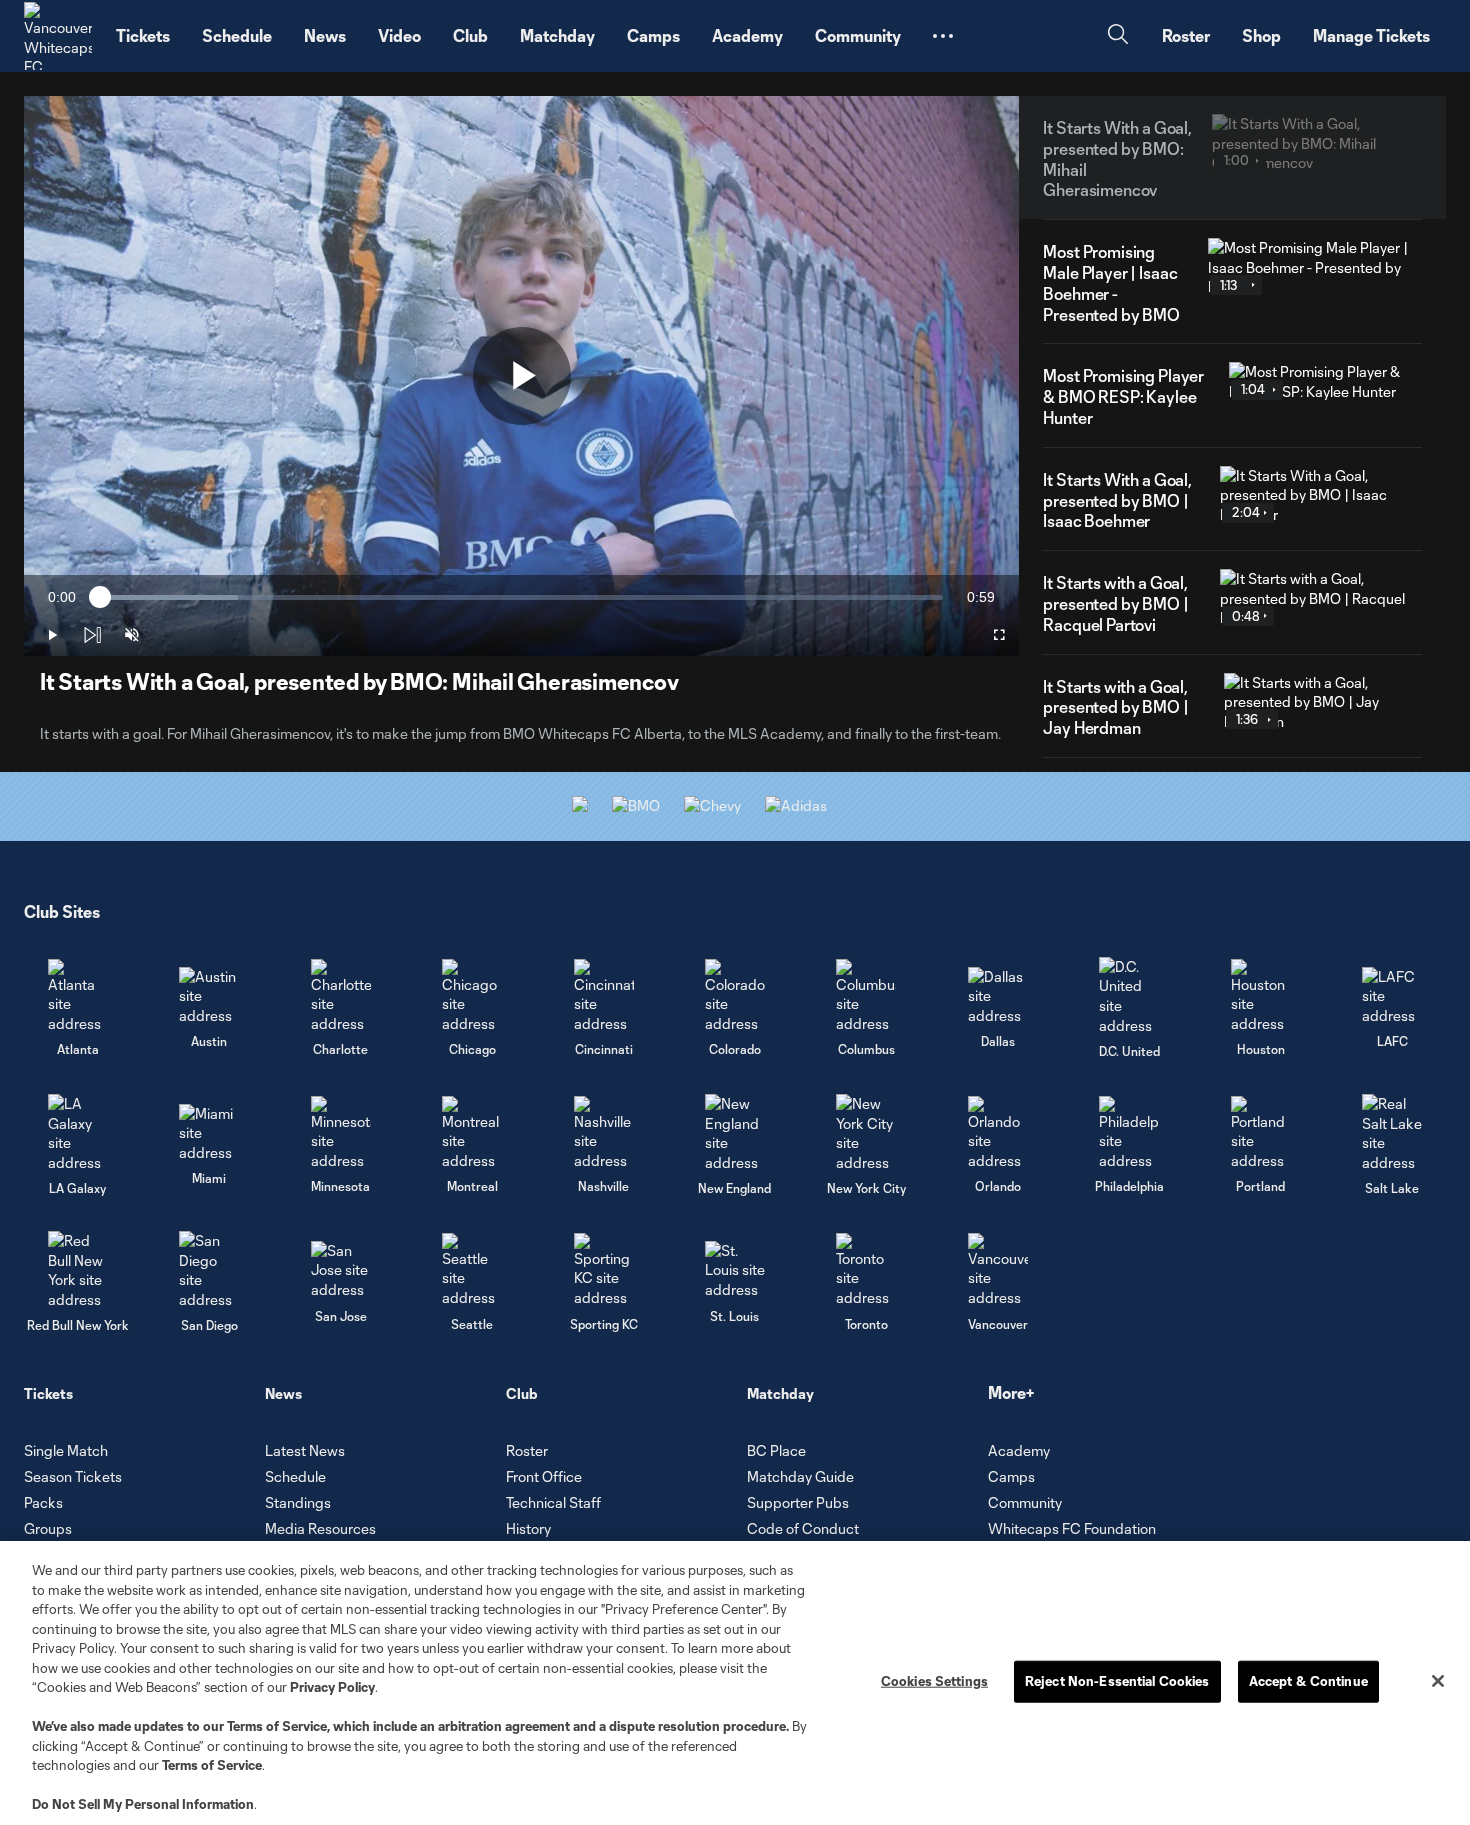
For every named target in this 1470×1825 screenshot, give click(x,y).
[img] (92, 635)
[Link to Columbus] (866, 996)
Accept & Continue (1308, 1681)
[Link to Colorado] (735, 996)
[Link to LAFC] (1392, 996)
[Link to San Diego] (209, 1270)
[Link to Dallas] (998, 996)
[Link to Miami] (209, 1133)
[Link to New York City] (866, 1133)
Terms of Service (277, 1726)
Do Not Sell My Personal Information (143, 1804)
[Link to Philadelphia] (1129, 1133)
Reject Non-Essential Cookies (1117, 1681)
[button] (943, 36)
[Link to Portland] (1261, 1133)
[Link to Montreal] (472, 1133)
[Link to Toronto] (866, 1270)
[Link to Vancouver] (998, 1270)
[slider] (521, 597)
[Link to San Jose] (341, 1270)
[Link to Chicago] (472, 996)
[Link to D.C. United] (1129, 996)
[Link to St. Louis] (735, 1270)
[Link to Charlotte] (341, 996)
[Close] (1438, 1681)
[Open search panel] (1118, 36)
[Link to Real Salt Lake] (1392, 1133)
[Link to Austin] (209, 996)
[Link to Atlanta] (78, 996)
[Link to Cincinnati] (604, 996)
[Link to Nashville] (604, 1133)
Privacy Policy (332, 1687)
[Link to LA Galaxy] (78, 1133)
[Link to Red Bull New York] (78, 1270)
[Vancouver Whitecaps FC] (58, 36)
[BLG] (796, 805)
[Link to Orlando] (998, 1133)
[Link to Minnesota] (341, 1133)
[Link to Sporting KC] (604, 1270)
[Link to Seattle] (472, 1270)
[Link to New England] (735, 1133)
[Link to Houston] (1261, 996)
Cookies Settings (934, 1681)
